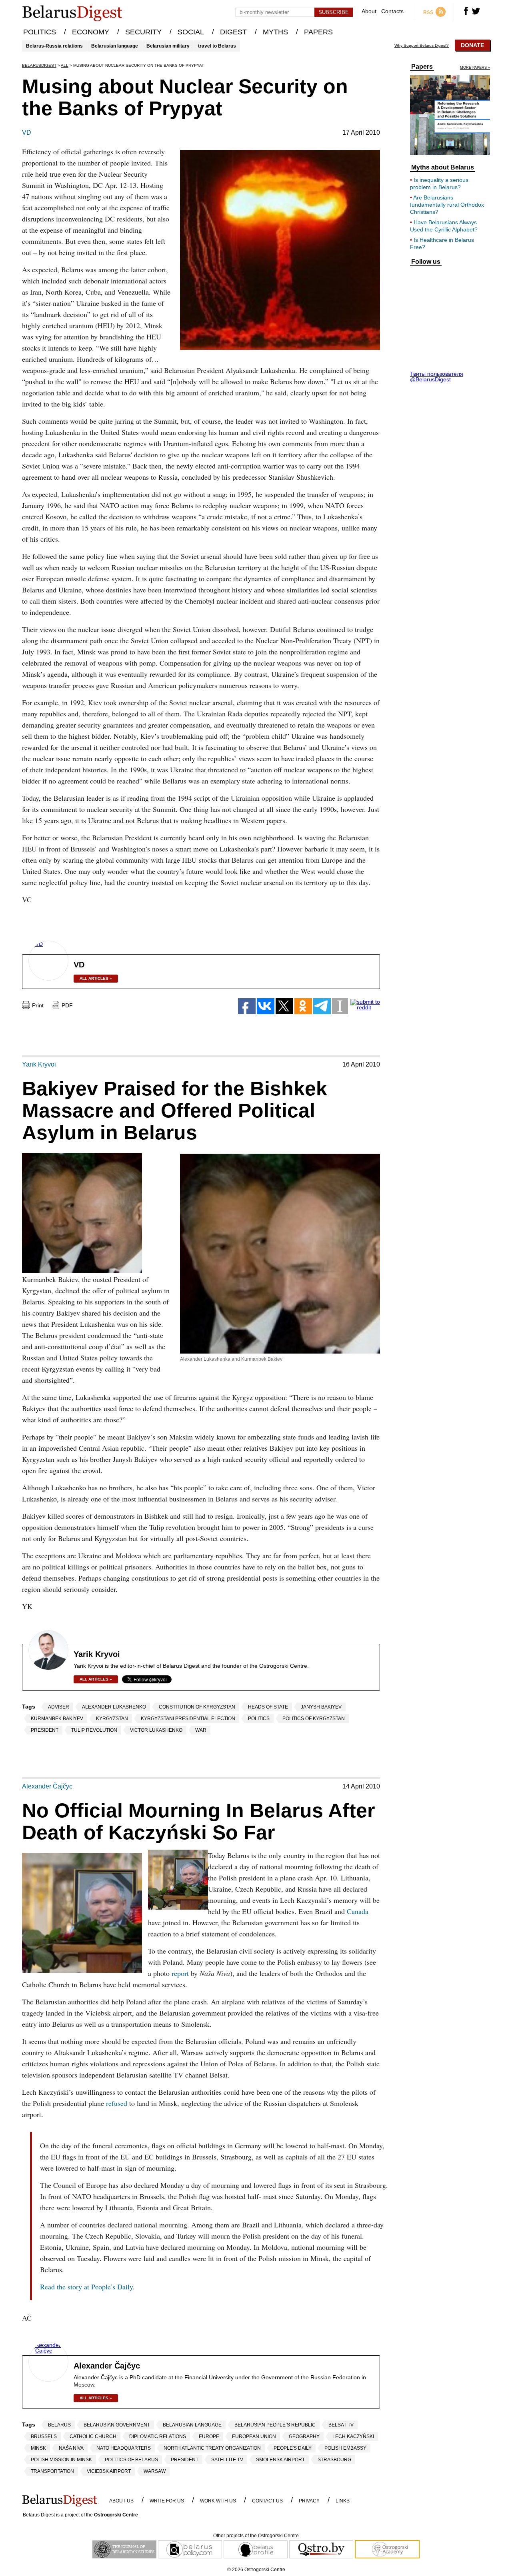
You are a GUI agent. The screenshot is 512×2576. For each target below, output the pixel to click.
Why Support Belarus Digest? (422, 46)
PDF (67, 1005)
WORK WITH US (218, 2501)
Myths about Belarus (443, 167)
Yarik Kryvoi (39, 1065)
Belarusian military (168, 46)
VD (27, 133)
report (181, 1973)
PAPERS (318, 32)
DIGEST (233, 32)
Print (38, 1005)
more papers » (475, 68)
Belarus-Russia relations (54, 46)
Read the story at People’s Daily (86, 2287)
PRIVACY (309, 2501)
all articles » (96, 978)
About (369, 11)
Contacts (392, 11)
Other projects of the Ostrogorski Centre (256, 2536)
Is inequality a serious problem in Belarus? (439, 183)
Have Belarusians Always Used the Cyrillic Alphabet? (444, 226)
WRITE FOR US (167, 2501)
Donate (472, 45)
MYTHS (275, 32)
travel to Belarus (217, 46)
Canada (358, 1911)
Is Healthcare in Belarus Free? (442, 243)
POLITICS (40, 32)
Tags (29, 1707)
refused (118, 2103)
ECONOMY (91, 32)
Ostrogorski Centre (116, 2515)
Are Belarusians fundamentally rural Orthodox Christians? (447, 205)
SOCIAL (191, 32)
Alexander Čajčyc (47, 1786)
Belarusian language (115, 46)
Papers (422, 67)
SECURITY (143, 32)
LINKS (343, 2501)
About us (121, 2501)
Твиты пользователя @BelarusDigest (437, 377)
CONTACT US (267, 2501)
